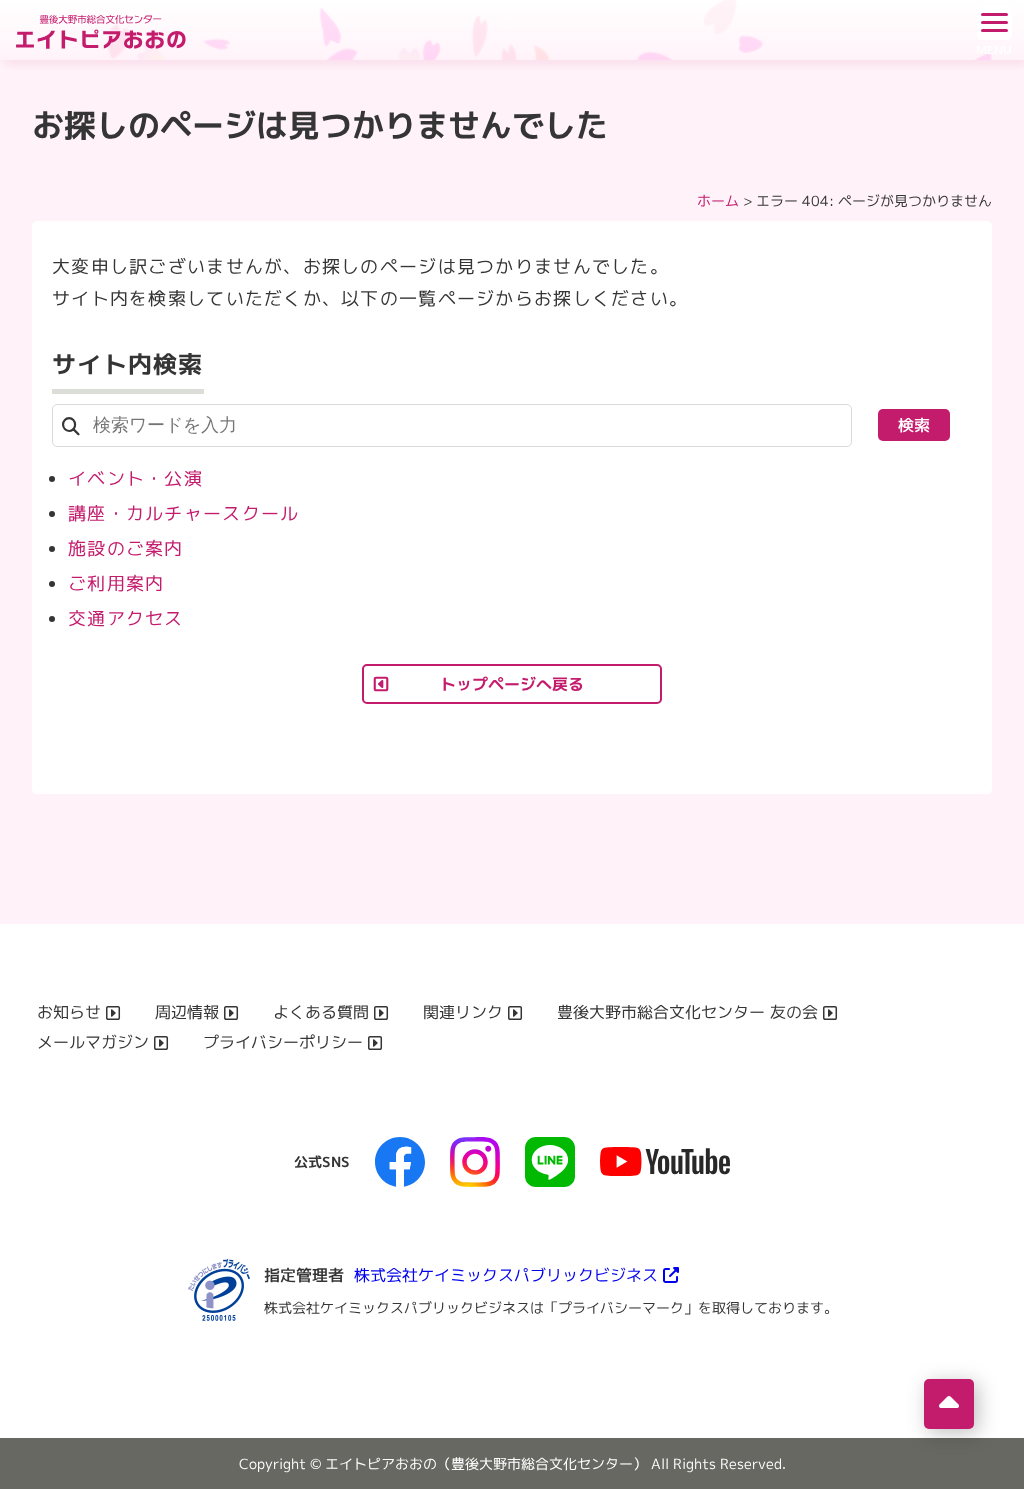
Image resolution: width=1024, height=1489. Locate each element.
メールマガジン (93, 1042)
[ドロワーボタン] (994, 30)
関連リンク (463, 1012)
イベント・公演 (135, 478)
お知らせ (69, 1012)
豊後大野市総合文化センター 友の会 (687, 1012)
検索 (914, 425)
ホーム (718, 200)
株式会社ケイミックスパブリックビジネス (506, 1275)
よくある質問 (321, 1012)
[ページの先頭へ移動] (949, 1404)
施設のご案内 (126, 548)
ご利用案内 (116, 583)
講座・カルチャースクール (183, 513)
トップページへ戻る (512, 684)
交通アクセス (126, 618)
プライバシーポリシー (283, 1042)
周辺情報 (187, 1012)
